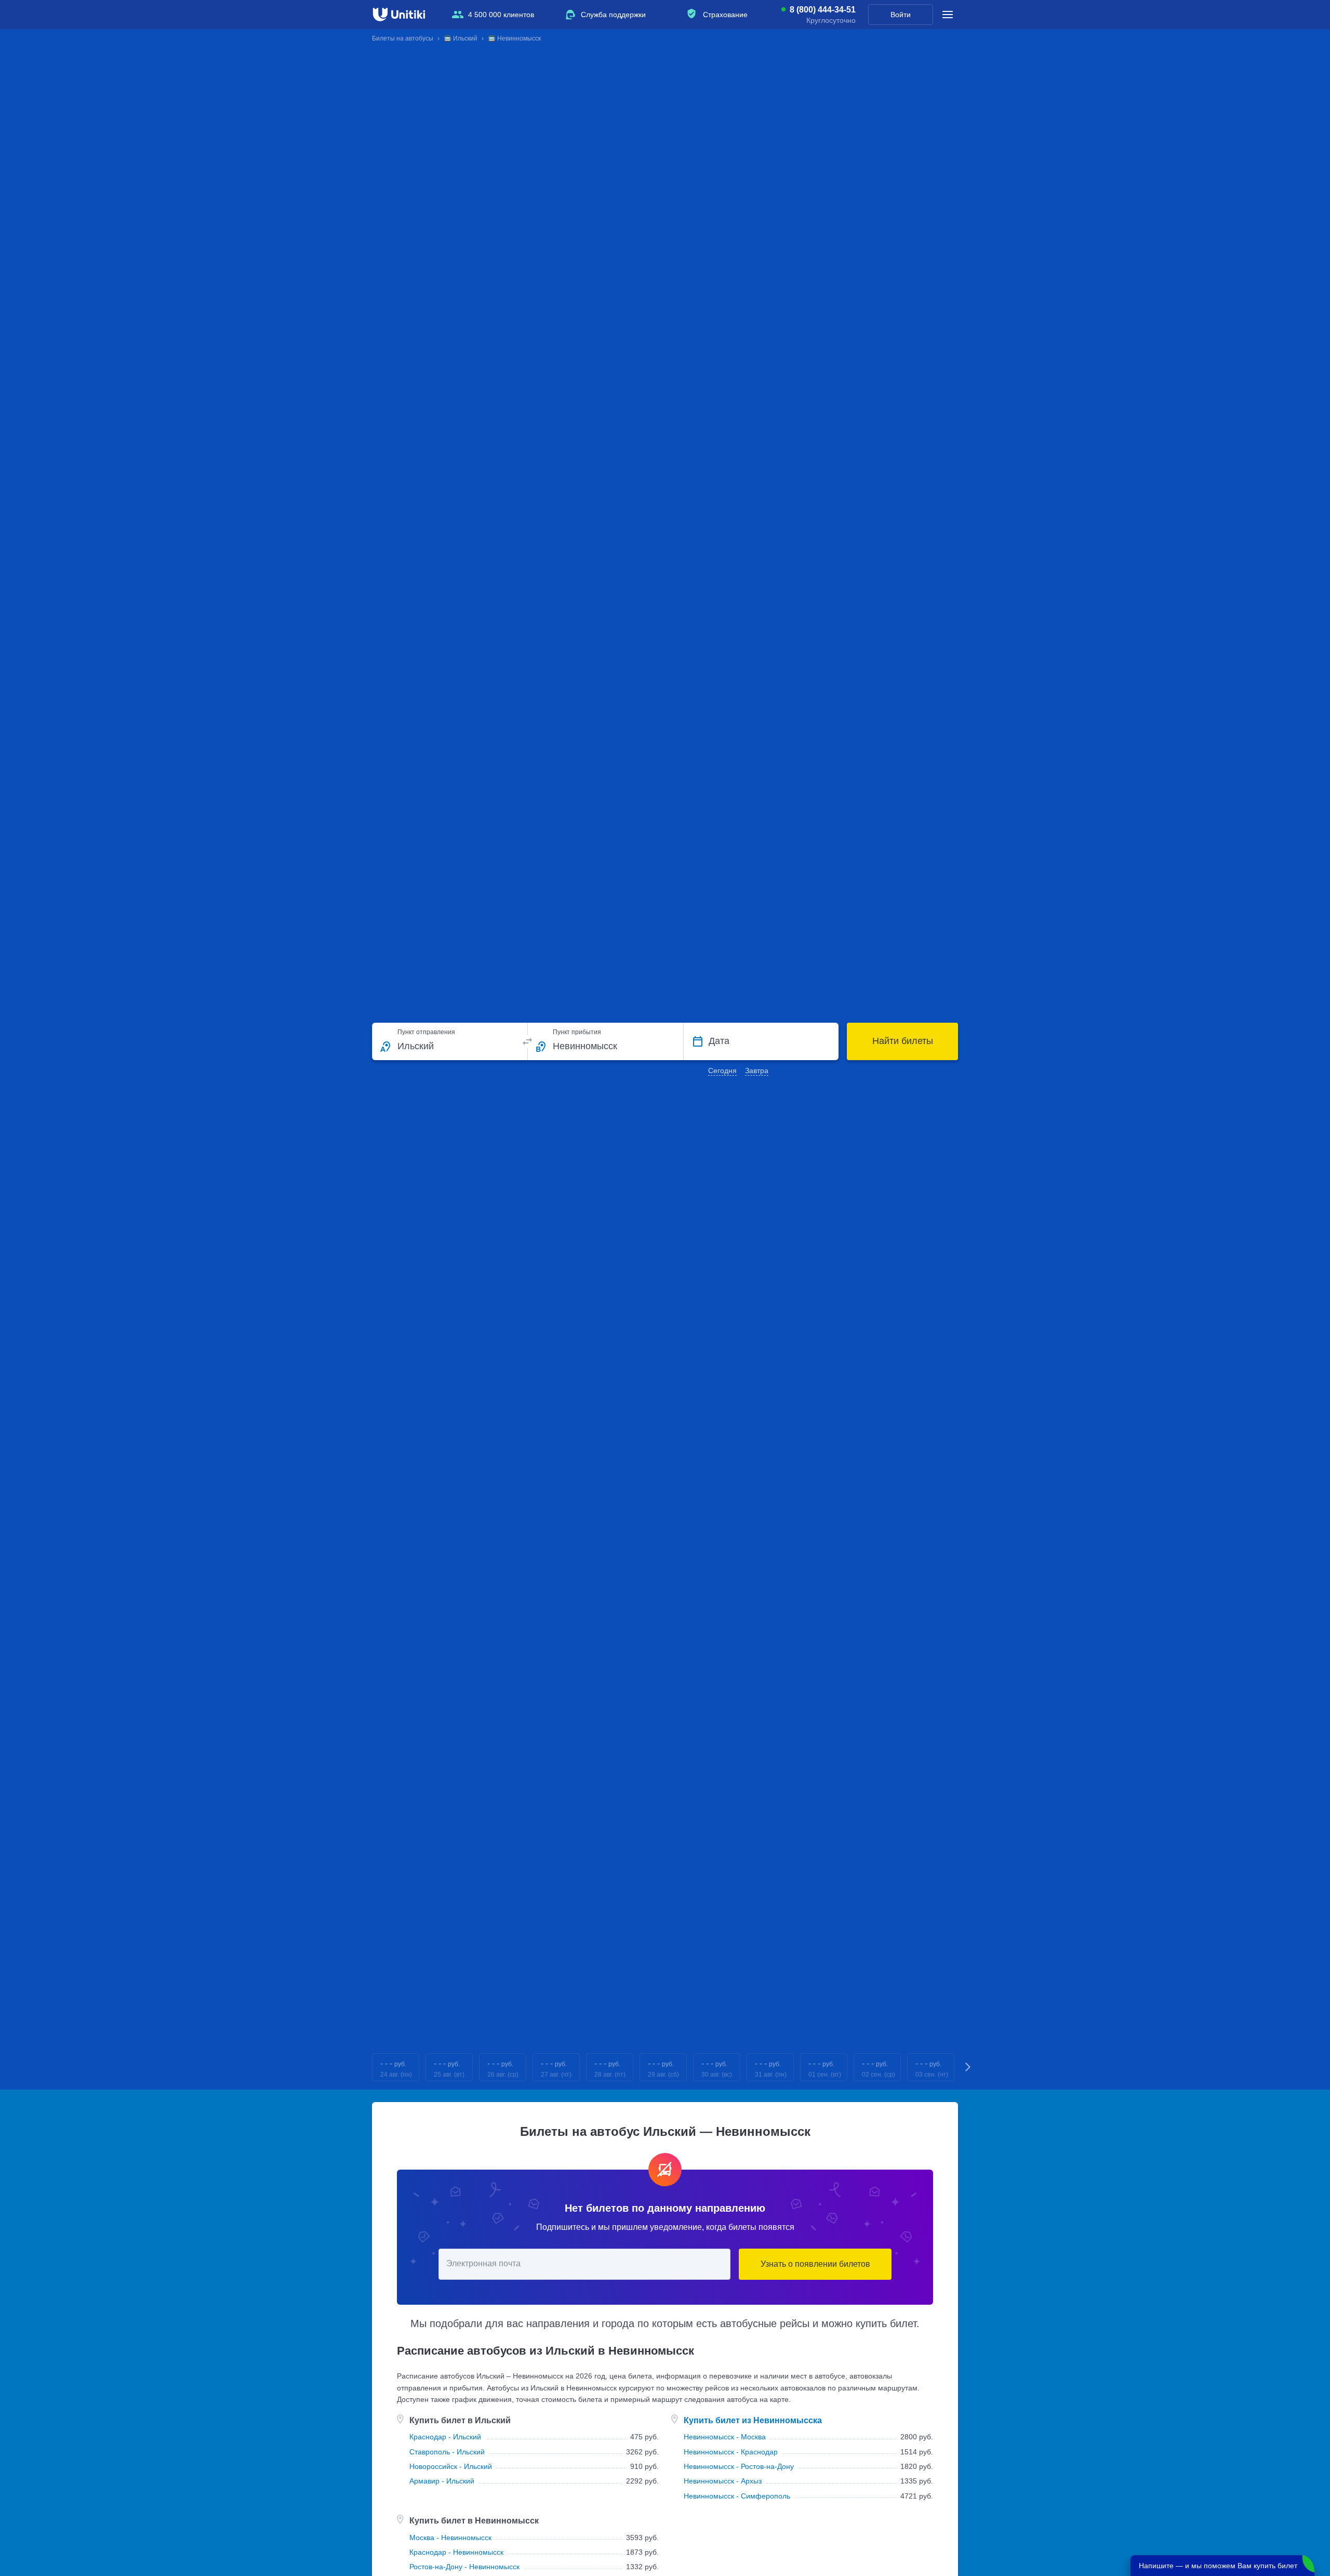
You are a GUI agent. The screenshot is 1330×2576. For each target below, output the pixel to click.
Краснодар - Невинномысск (456, 2552)
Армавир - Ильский (442, 2481)
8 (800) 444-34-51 (823, 10)
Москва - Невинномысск (450, 2538)
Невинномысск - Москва (725, 2437)
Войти (901, 15)
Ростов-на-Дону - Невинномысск (464, 2567)
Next (968, 2068)
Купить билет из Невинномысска (753, 2420)
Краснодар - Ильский (445, 2437)
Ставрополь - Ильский (447, 2452)
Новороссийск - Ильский (451, 2466)
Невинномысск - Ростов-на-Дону (739, 2466)
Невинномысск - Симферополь (737, 2496)
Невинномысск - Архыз (723, 2481)
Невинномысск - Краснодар (731, 2452)
